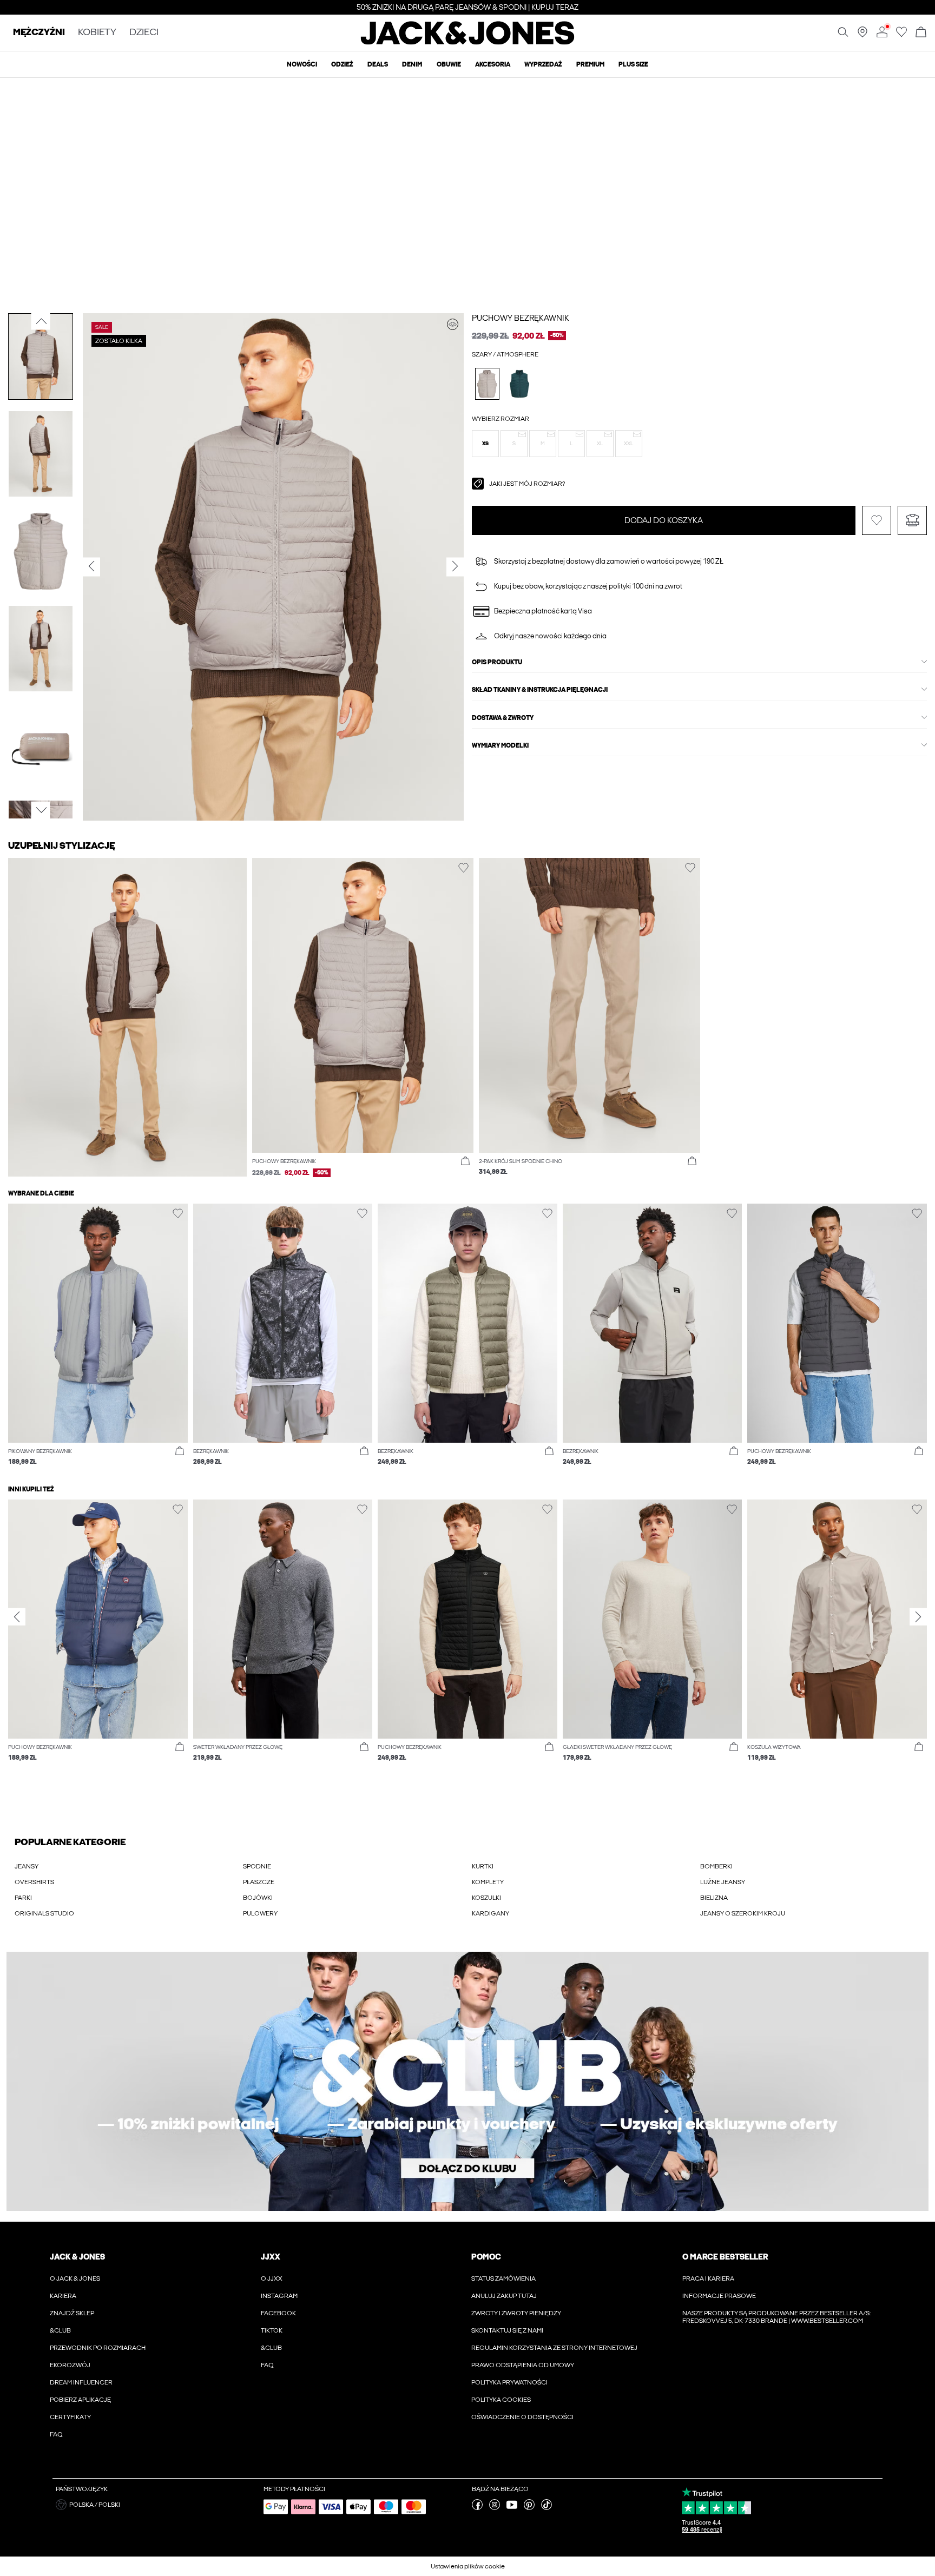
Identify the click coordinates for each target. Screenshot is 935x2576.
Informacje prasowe (719, 2296)
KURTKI (483, 1866)
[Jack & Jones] (468, 42)
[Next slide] (918, 1617)
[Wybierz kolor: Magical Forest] (520, 384)
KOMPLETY (488, 1882)
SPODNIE (257, 1866)
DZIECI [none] (144, 33)
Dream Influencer (81, 2382)
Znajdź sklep (72, 2313)
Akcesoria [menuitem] (493, 64)
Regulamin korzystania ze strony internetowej (554, 2348)
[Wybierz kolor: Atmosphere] (487, 384)
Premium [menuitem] (590, 64)
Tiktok (272, 2330)
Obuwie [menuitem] (449, 64)
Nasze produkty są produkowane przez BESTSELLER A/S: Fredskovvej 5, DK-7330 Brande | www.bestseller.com (776, 2317)
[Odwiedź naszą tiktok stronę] (546, 2508)
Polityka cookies (501, 2400)
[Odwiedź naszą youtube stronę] (512, 2508)
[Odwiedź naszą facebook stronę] (477, 2508)
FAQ (56, 2434)
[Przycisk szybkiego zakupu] (465, 1161)
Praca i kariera (708, 2278)
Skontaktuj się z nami (507, 2330)
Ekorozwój (70, 2365)
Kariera (63, 2296)
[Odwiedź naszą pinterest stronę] (529, 2508)
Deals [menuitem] (378, 64)
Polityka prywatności (509, 2382)
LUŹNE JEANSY (723, 1882)
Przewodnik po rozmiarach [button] (98, 2348)
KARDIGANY (490, 1913)
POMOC (486, 2257)
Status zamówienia (503, 2278)
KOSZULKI (486, 1898)
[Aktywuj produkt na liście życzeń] (877, 520)
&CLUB (60, 2330)
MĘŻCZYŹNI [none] (39, 33)
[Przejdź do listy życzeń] (901, 35)
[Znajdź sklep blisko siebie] (862, 35)
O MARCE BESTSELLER (725, 2257)
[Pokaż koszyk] (921, 33)
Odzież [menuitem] (342, 64)
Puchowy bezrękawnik (521, 318)
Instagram (279, 2296)
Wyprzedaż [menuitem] (543, 64)
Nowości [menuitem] (302, 64)
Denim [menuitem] (412, 64)
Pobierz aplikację (80, 2400)
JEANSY (27, 1866)
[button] (485, 444)
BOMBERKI (716, 1866)
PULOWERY (260, 1913)
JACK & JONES (77, 2257)
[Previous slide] (17, 1617)
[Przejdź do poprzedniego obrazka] (41, 321)
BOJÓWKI (258, 1898)
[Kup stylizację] (453, 324)
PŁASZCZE (259, 1882)
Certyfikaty (70, 2417)
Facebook (278, 2313)
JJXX (271, 2257)
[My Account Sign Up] (467, 2081)
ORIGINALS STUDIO (44, 1913)
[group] (98, 1636)
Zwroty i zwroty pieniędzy (516, 2313)
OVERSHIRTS (34, 1882)
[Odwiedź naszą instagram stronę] (495, 2508)
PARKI (23, 1898)
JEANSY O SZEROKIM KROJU (743, 1913)
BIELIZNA (714, 1898)
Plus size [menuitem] (633, 64)
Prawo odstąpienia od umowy (523, 2365)
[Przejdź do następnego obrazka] (41, 810)
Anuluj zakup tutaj (504, 2296)
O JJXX (272, 2278)
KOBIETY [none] (97, 33)
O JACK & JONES (75, 2278)
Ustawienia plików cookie (468, 2566)
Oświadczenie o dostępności (522, 2417)
